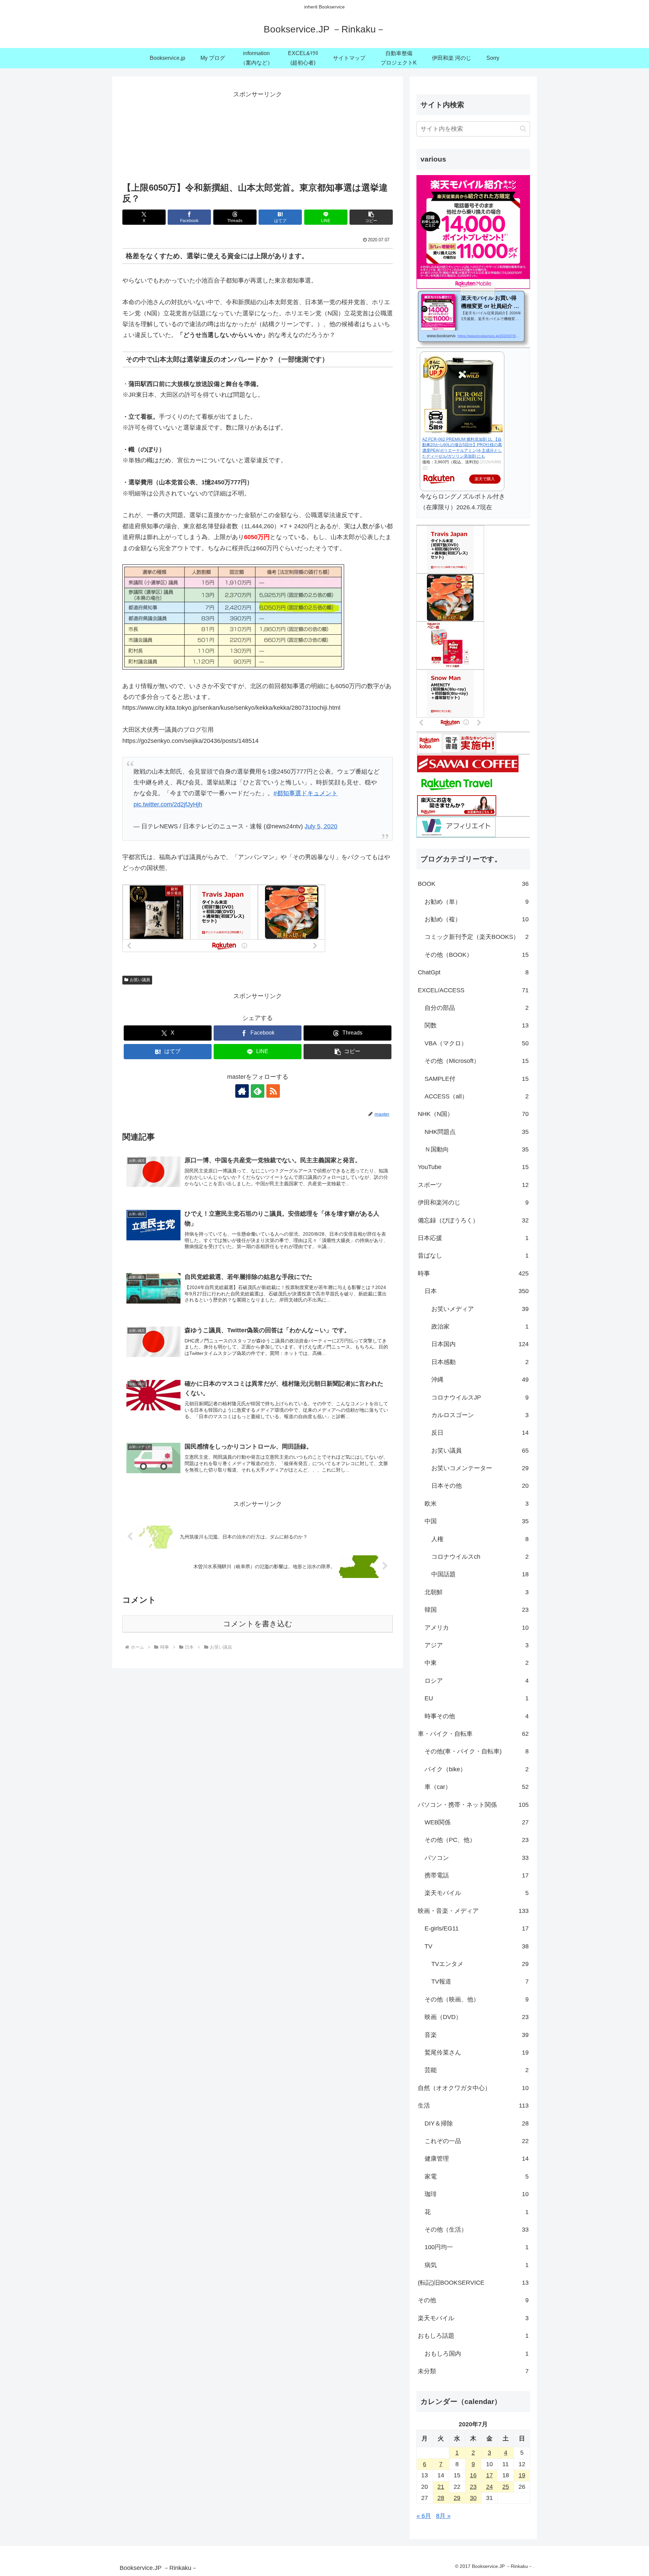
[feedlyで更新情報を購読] (258, 1091)
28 (441, 2498)
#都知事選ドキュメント (306, 793)
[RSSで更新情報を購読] (273, 1091)
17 (489, 2475)
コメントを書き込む (258, 1624)
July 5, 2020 (321, 826)
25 (506, 2487)
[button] (371, 217)
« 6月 (424, 2516)
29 (457, 2498)
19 (522, 2475)
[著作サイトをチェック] (242, 1091)
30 (473, 2498)
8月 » (443, 2516)
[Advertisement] (258, 134)
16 (473, 2475)
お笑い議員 (140, 980)
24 (489, 2487)
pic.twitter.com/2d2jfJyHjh (168, 804)
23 (473, 2487)
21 (441, 2487)
